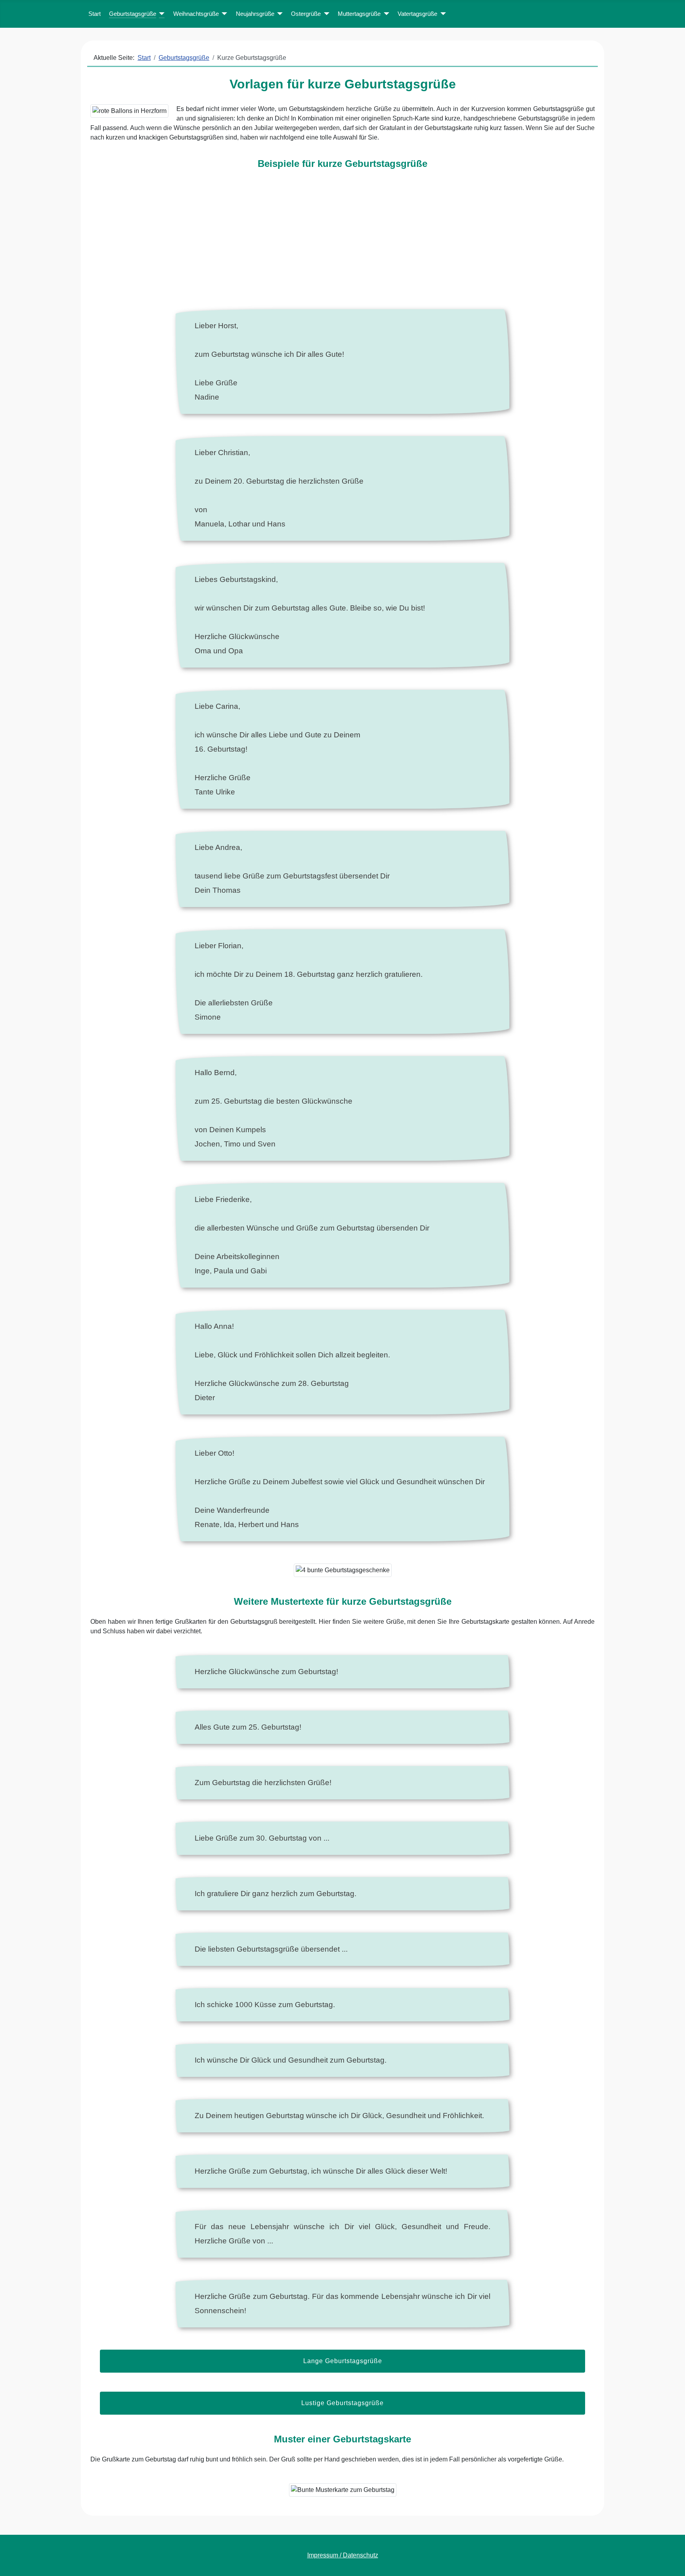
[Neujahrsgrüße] (279, 14)
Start (95, 14)
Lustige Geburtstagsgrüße (342, 2403)
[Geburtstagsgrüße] (161, 14)
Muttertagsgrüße (359, 14)
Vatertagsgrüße (417, 14)
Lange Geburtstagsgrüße (343, 2361)
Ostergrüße (306, 14)
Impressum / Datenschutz (343, 2555)
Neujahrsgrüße (255, 14)
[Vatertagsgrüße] (442, 14)
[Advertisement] (343, 244)
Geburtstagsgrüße (133, 14)
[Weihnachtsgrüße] (223, 14)
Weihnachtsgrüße (196, 14)
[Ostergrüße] (325, 14)
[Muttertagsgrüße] (385, 14)
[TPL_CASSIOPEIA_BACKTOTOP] (671, 2561)
